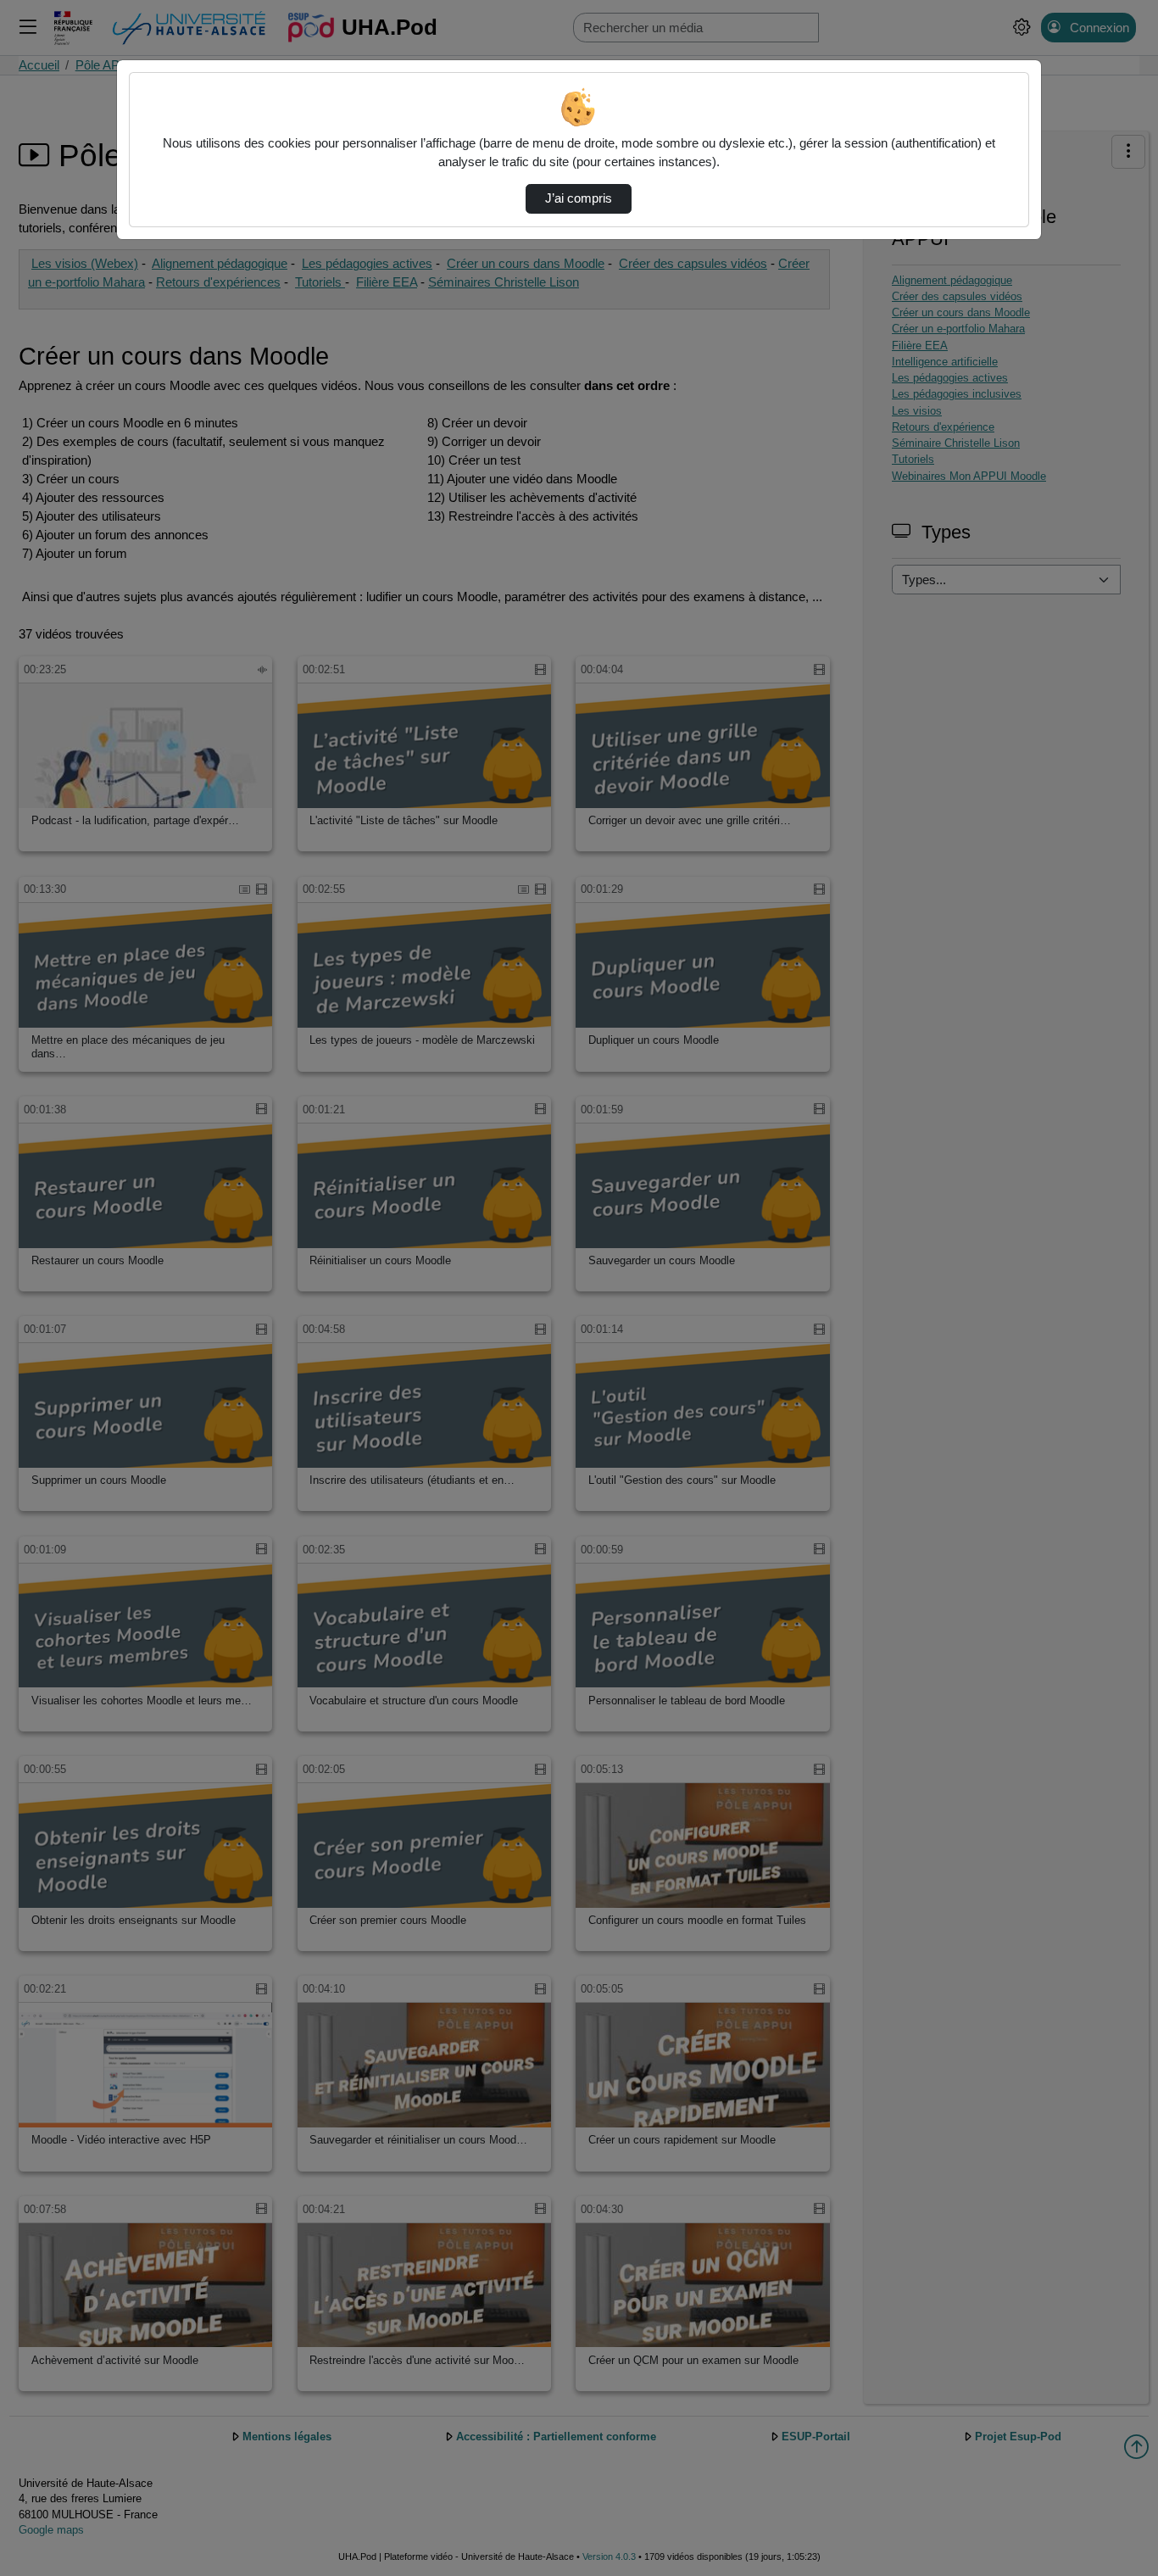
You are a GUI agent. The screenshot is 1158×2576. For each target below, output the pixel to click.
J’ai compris (579, 198)
